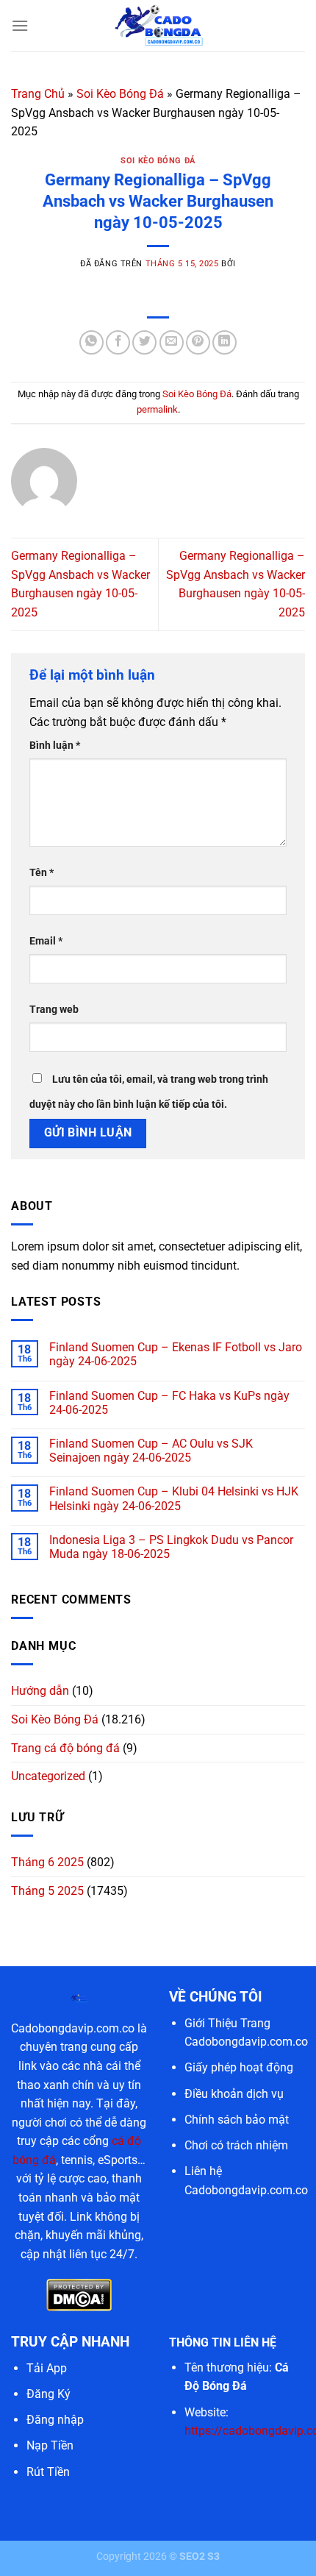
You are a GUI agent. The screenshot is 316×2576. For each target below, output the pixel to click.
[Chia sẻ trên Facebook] (118, 342)
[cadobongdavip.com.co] (158, 26)
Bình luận (55, 746)
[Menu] (20, 25)
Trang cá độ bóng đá (65, 1748)
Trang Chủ (38, 94)
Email (46, 941)
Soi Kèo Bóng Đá (120, 94)
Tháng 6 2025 (47, 1862)
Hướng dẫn (40, 1691)
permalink (157, 409)
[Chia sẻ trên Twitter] (144, 342)
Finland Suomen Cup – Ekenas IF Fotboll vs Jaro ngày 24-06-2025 (176, 1354)
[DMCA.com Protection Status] (79, 2294)
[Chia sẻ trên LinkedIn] (225, 342)
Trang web (54, 1010)
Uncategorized (48, 1776)
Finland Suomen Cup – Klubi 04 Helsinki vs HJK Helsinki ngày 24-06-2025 (174, 1498)
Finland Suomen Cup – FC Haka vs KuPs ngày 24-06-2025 (169, 1403)
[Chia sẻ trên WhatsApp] (91, 342)
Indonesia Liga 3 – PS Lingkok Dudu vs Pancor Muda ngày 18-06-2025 (171, 1547)
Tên (42, 873)
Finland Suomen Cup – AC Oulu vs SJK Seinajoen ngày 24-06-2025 (151, 1451)
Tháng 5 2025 (47, 1891)
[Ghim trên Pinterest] (198, 342)
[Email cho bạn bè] (172, 342)
